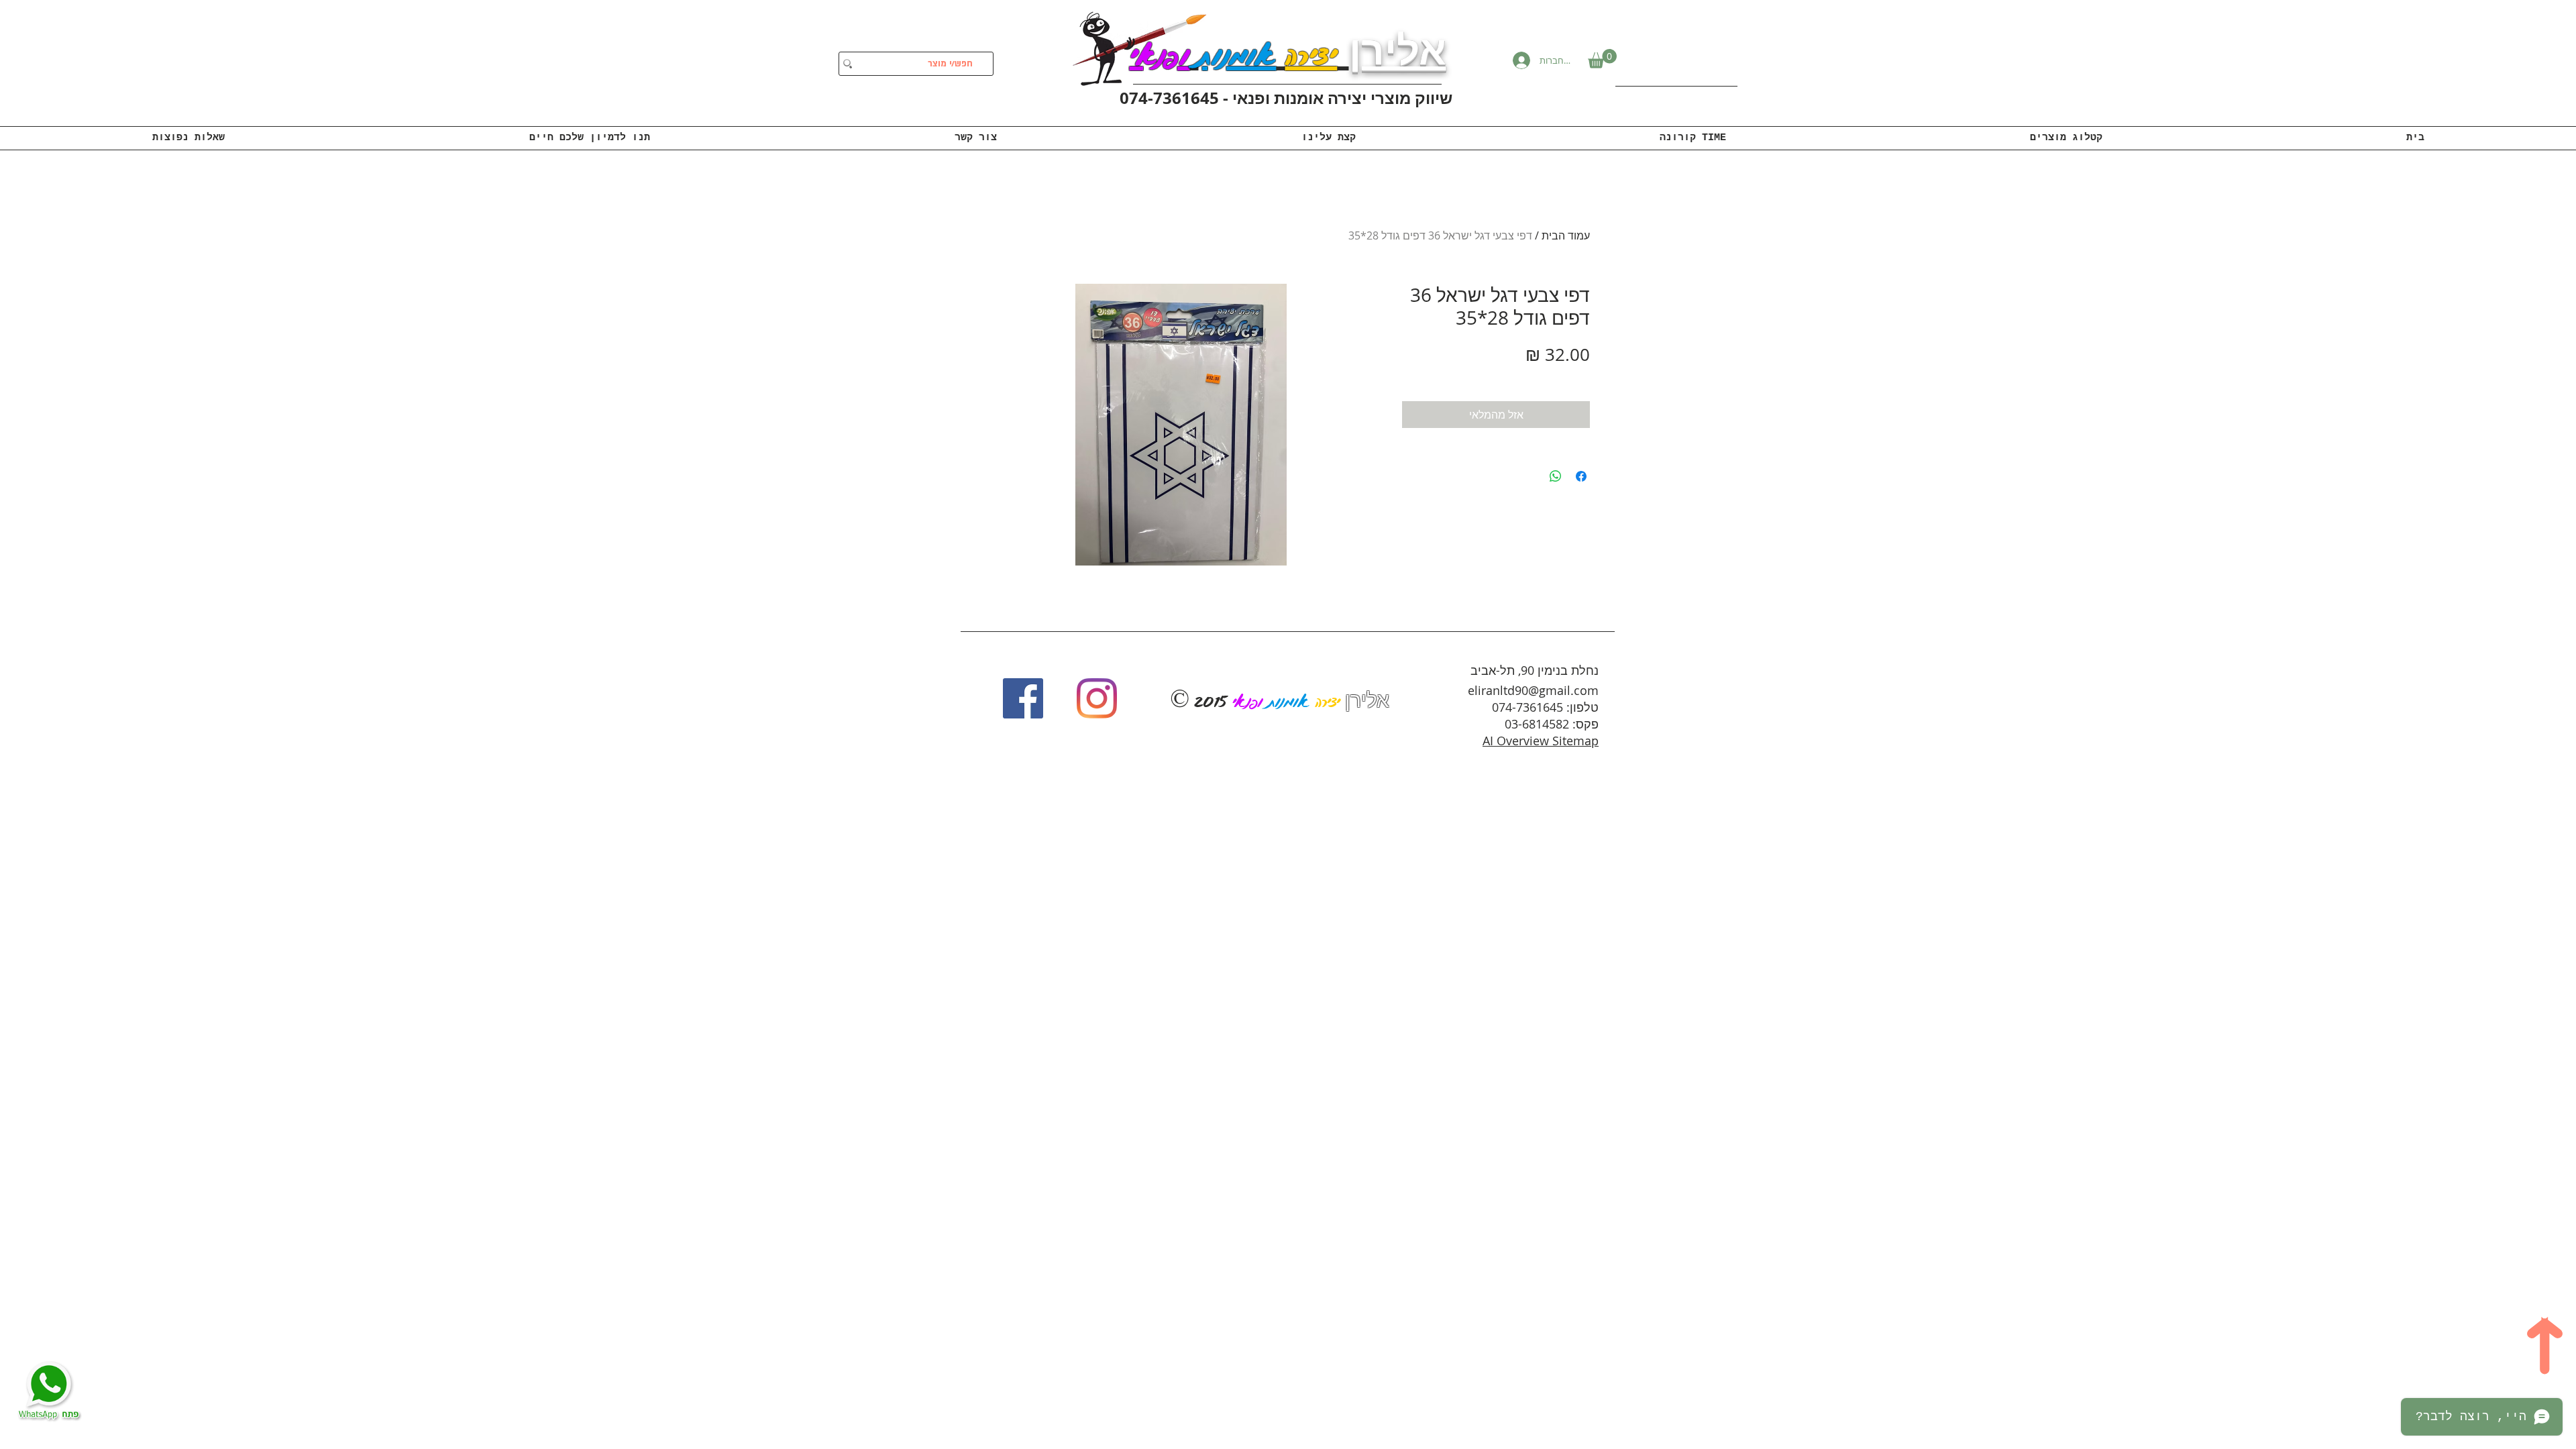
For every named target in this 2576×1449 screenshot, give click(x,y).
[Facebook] (1023, 698)
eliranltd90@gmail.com (1533, 690)
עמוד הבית (1566, 235)
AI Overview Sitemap (1541, 741)
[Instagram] (1097, 698)
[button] (1602, 59)
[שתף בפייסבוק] (1581, 476)
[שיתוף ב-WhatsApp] (1556, 476)
